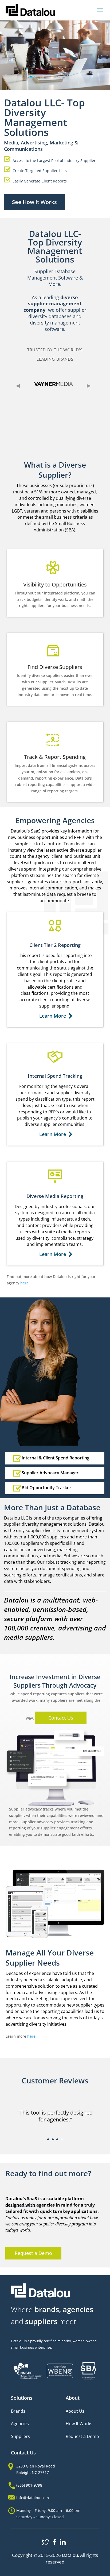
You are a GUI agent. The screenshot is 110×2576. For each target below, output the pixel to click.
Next (89, 386)
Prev (18, 386)
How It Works (79, 2424)
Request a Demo (33, 2253)
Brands (18, 2411)
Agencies (20, 2424)
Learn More (53, 1016)
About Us (75, 2411)
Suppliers (20, 2436)
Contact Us (61, 1718)
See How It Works (34, 202)
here (24, 1283)
